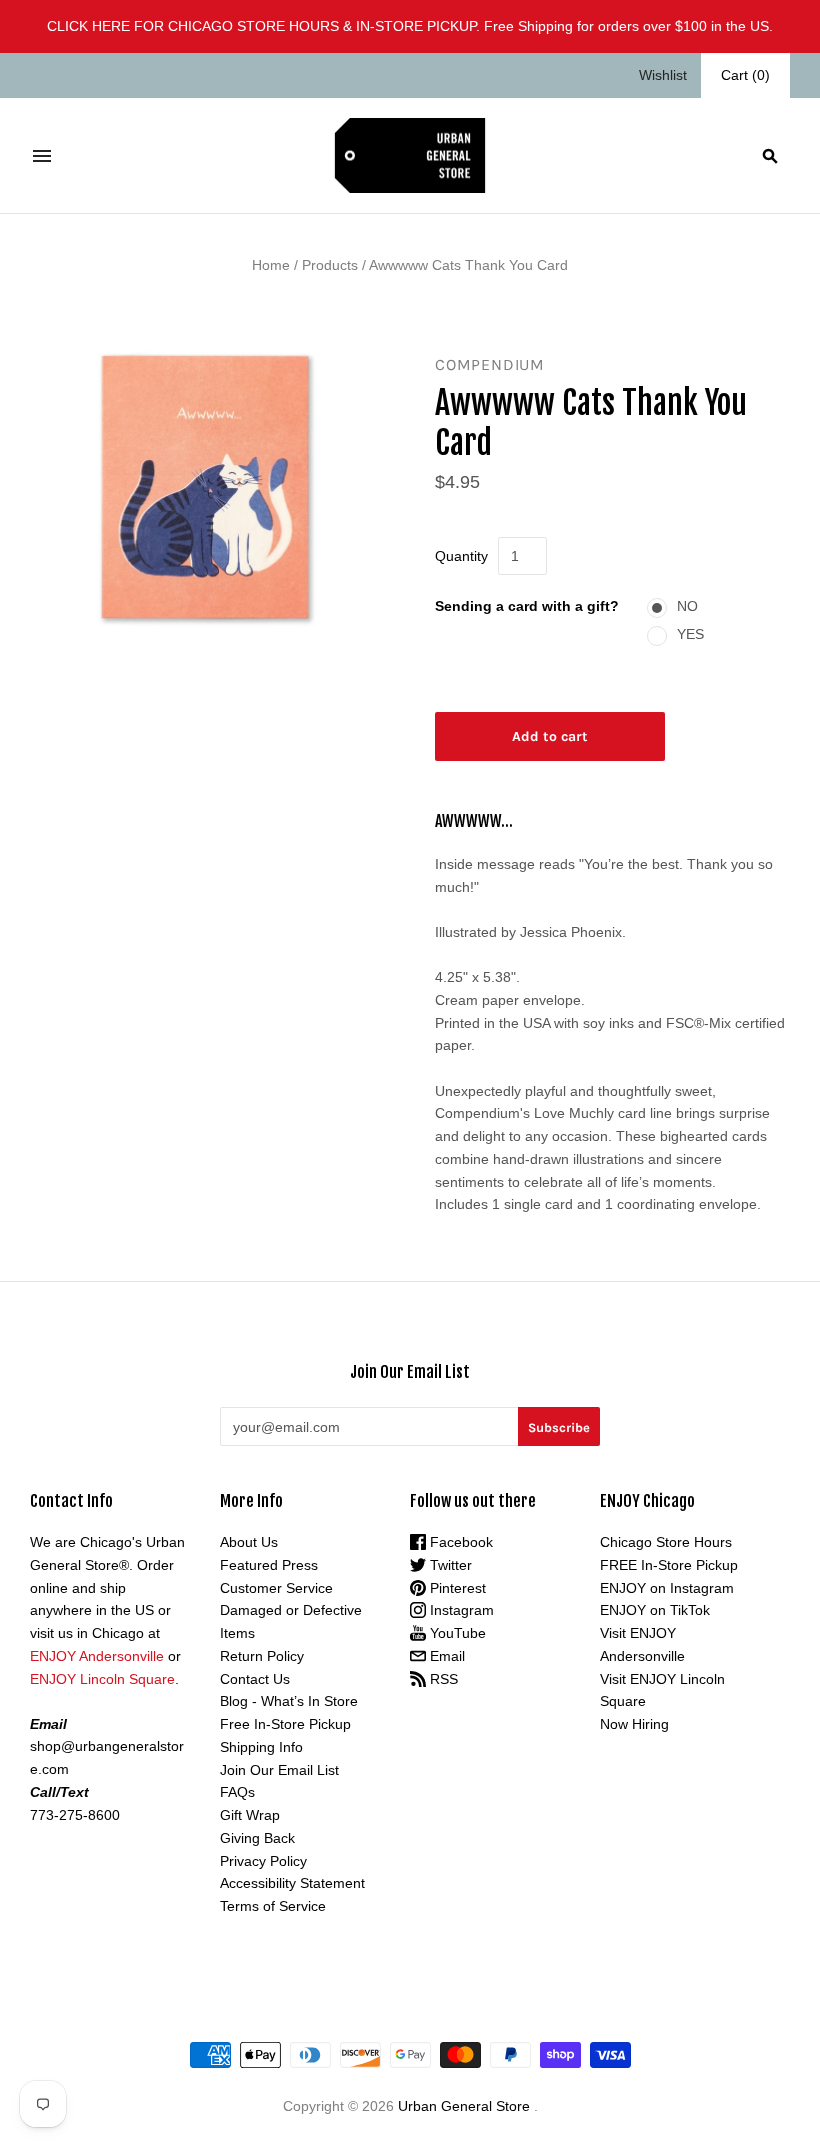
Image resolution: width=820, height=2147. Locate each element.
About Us (249, 1542)
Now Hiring (634, 1724)
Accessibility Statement (292, 1883)
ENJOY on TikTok (655, 1610)
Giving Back (257, 1838)
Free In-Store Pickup (285, 1724)
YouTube (456, 1633)
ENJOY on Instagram (667, 1588)
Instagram (460, 1610)
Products (330, 265)
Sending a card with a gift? (527, 606)
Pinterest (456, 1588)
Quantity (461, 556)
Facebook (459, 1542)
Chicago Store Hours (666, 1542)
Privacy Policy (263, 1861)
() (745, 75)
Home (271, 265)
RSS (442, 1679)
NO (687, 606)
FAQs (237, 1792)
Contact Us (255, 1679)
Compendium (490, 364)
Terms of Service (273, 1906)
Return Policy (262, 1656)
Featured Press (269, 1565)
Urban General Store (464, 2106)
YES (690, 634)
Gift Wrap (250, 1815)
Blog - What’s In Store (289, 1701)
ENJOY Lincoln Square (102, 1679)
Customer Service (276, 1588)
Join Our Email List (279, 1770)
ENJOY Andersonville (97, 1656)
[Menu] (42, 156)
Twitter (449, 1565)
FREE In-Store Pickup (669, 1565)
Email (445, 1656)
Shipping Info (261, 1747)
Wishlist (663, 75)
